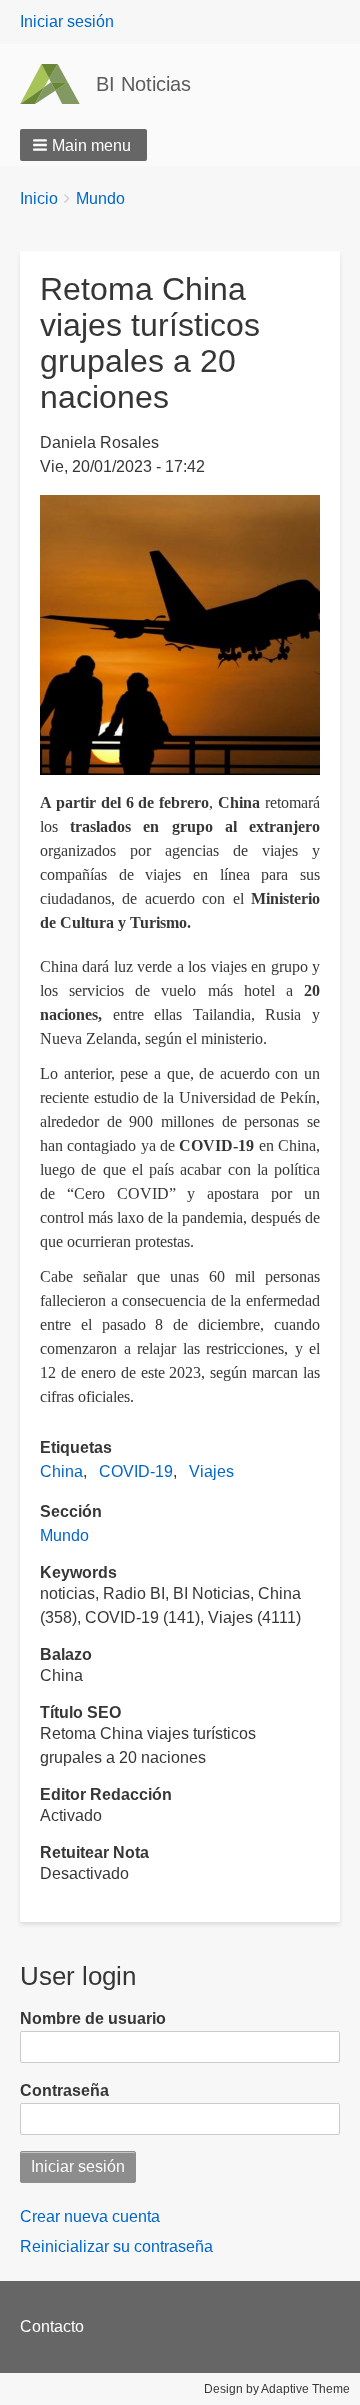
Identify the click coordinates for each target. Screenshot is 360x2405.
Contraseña (64, 2090)
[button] (83, 145)
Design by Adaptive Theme (277, 2389)
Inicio (39, 198)
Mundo (100, 198)
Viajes (211, 1471)
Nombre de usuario (93, 2018)
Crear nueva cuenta (90, 2216)
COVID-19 (136, 1471)
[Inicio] (58, 84)
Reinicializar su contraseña (116, 2246)
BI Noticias (143, 84)
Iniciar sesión (67, 21)
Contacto (52, 2326)
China (61, 1471)
